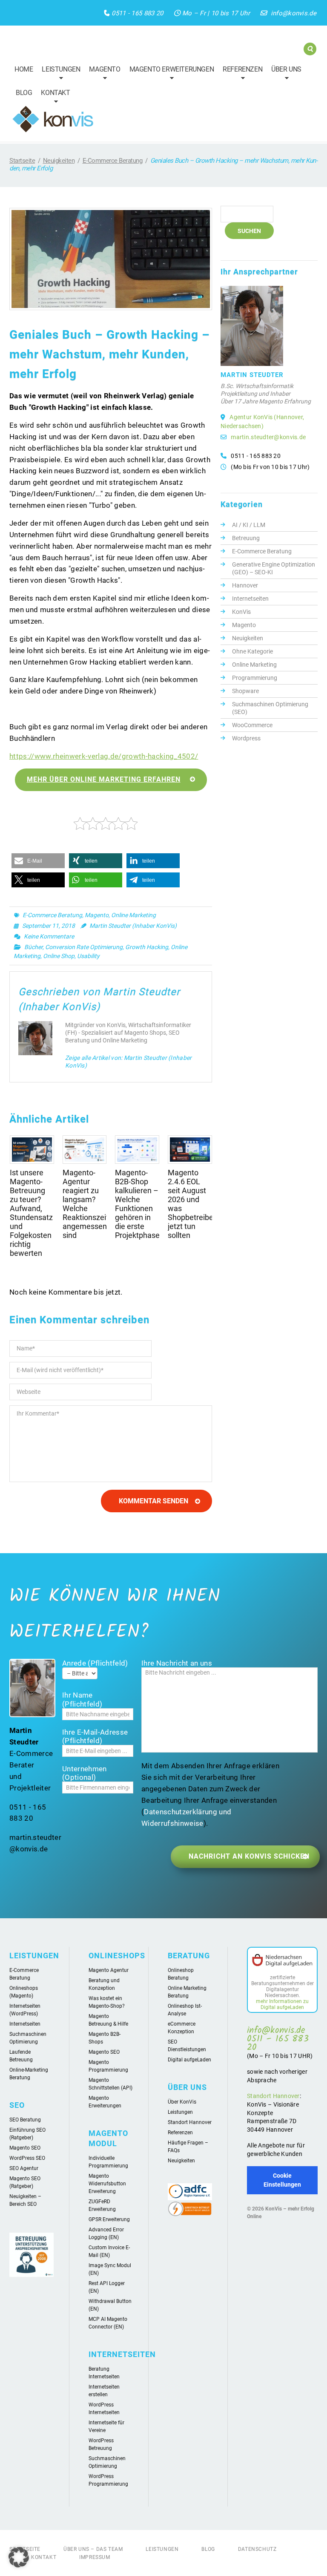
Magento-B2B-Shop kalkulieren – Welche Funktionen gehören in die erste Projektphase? (139, 1204)
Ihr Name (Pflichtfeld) (82, 1699)
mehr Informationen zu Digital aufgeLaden (282, 2004)
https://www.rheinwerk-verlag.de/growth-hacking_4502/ (104, 756)
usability (88, 956)
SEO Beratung (25, 2120)
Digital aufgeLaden (189, 2060)
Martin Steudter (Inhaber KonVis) (133, 926)
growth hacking (147, 947)
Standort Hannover (190, 2122)
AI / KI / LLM (249, 525)
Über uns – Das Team (93, 2549)
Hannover (245, 585)
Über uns (284, 75)
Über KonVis (182, 2102)
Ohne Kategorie (252, 651)
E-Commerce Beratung (113, 161)
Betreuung (246, 538)
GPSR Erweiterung (109, 2219)
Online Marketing (133, 915)
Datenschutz (257, 2549)
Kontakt (53, 98)
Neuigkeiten (59, 161)
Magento (103, 75)
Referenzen (241, 75)
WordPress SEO (27, 2158)
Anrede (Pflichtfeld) (95, 1663)
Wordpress (246, 738)
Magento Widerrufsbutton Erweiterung (107, 2184)
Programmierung (255, 678)
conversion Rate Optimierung (84, 947)
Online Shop (59, 956)
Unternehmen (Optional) (85, 1773)
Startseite (22, 161)
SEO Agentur (24, 2168)
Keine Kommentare (49, 936)
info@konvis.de (294, 13)
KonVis (241, 612)
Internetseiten (250, 599)
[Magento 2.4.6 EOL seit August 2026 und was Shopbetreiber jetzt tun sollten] (190, 1149)
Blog (24, 93)
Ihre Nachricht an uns (177, 1663)
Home (24, 69)
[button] (38, 861)
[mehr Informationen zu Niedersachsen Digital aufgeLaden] (282, 1961)
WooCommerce (252, 725)
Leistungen (59, 75)
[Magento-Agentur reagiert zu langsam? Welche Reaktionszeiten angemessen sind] (85, 1149)
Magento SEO (25, 2148)
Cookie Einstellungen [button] (282, 2180)
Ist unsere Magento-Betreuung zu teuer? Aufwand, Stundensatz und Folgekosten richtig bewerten (31, 1213)
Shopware (245, 691)
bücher (33, 947)
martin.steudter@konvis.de (268, 437)
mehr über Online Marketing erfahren (104, 779)
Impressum (95, 2557)
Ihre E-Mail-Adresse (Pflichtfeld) (95, 1736)
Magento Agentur (109, 1970)
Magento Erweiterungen (170, 75)
